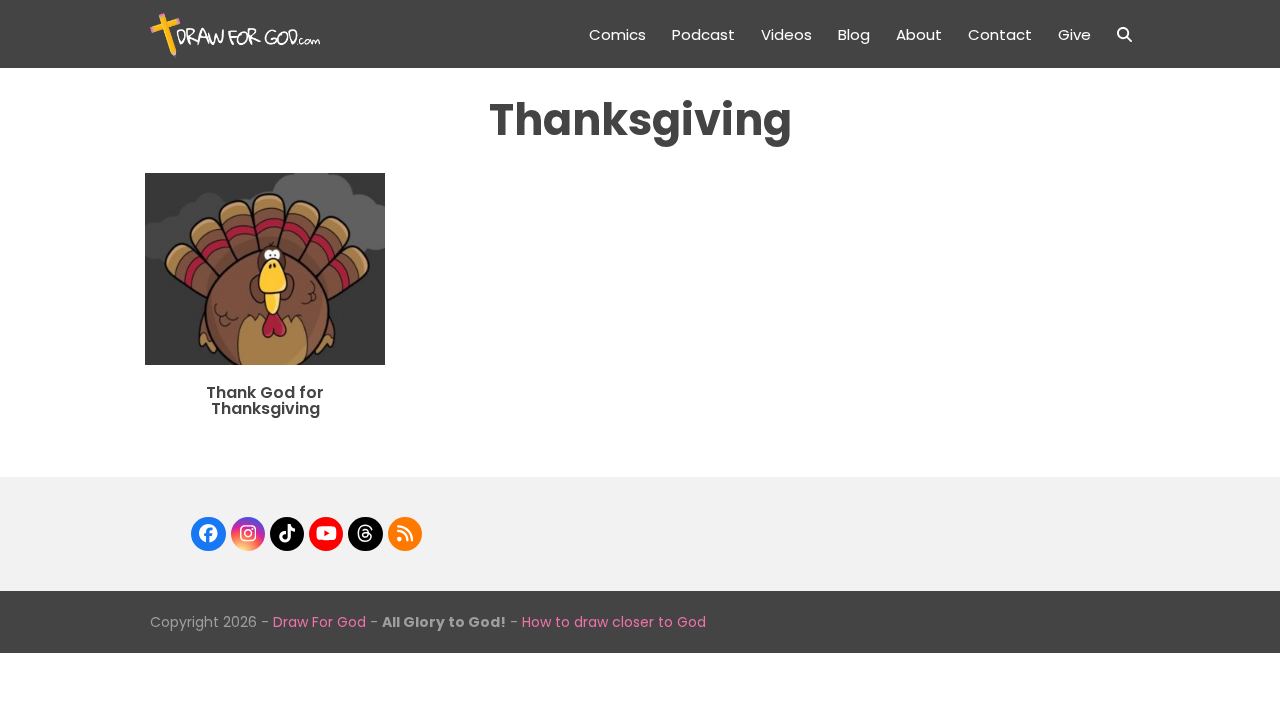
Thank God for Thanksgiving (265, 400)
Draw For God (319, 622)
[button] (1124, 34)
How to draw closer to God (614, 622)
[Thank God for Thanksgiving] (265, 267)
